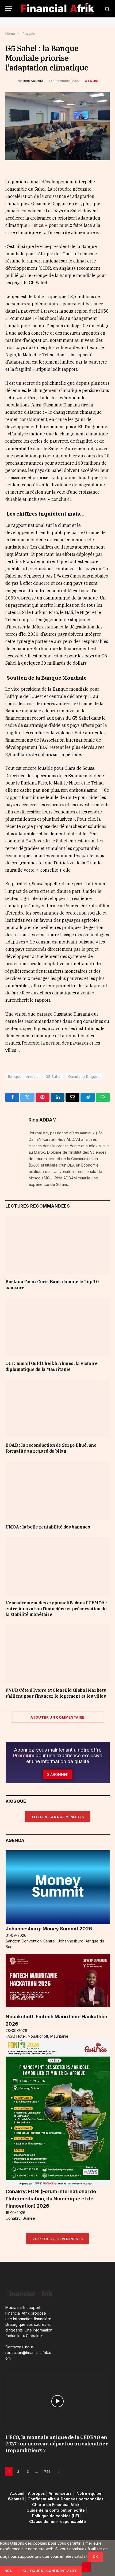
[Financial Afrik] (58, 9)
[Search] (107, 9)
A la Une (92, 81)
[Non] (86, 2567)
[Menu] (9, 9)
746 (47, 2471)
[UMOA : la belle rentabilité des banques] (57, 1491)
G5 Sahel (53, 1076)
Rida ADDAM (33, 81)
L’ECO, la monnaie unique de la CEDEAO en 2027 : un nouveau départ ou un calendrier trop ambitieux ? (57, 2444)
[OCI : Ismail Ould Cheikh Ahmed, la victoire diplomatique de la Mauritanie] (57, 1327)
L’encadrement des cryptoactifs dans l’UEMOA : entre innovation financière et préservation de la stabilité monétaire (56, 1609)
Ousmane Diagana (85, 1076)
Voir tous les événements (58, 2239)
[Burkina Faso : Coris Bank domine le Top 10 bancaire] (57, 1245)
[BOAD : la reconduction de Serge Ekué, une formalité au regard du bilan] (57, 1409)
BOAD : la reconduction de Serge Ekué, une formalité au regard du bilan (51, 1448)
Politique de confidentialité (49, 2571)
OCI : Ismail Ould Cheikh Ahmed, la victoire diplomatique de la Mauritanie (51, 1366)
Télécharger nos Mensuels (58, 1817)
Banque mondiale (23, 1076)
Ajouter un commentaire (57, 1717)
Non (8, 2571)
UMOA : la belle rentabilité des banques (48, 1527)
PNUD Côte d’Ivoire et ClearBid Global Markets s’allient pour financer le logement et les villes (56, 1693)
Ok (95, 2557)
